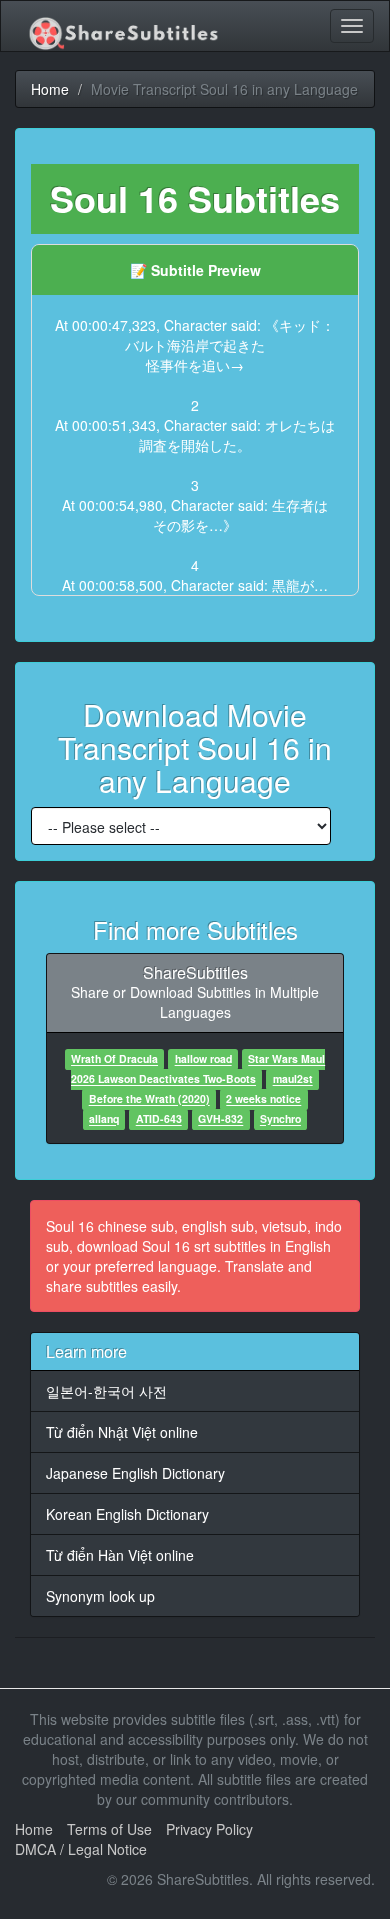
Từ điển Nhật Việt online (122, 1432)
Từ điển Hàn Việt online (120, 1555)
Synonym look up (100, 1596)
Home (34, 1829)
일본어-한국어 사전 (106, 1391)
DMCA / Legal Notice (81, 1849)
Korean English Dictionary (127, 1514)
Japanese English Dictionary (135, 1473)
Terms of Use (109, 1829)
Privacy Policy (209, 1829)
